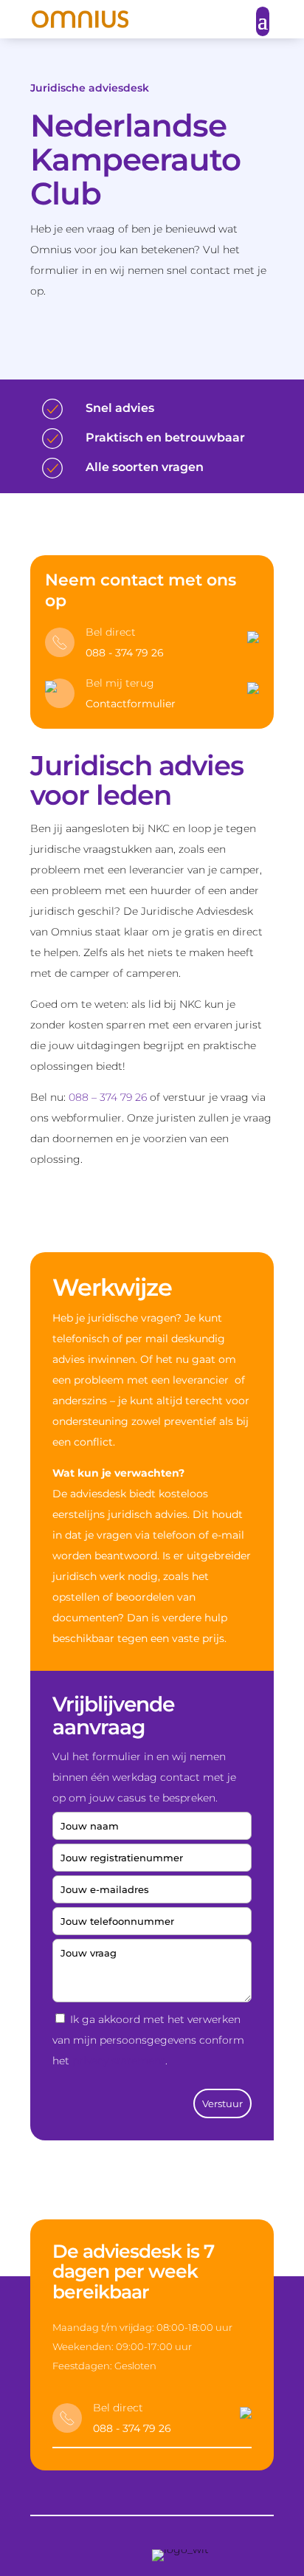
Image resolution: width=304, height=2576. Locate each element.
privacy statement (119, 2061)
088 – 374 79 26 (108, 1097)
